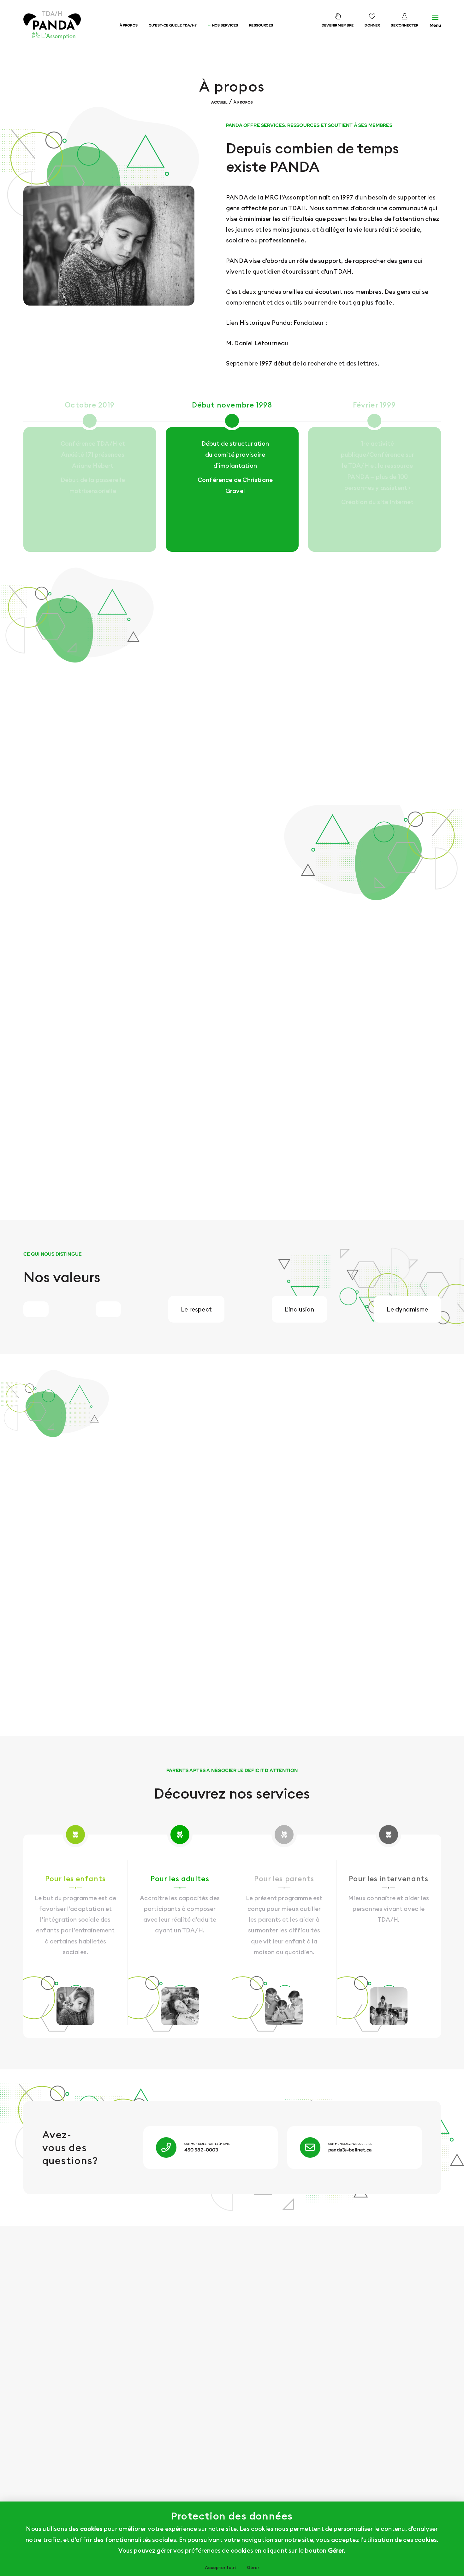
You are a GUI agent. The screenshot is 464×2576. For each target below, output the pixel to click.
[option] (232, 476)
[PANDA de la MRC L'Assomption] (59, 25)
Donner (372, 25)
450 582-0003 (201, 2150)
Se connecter (405, 25)
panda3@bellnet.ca (350, 2150)
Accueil (219, 102)
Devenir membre (338, 25)
